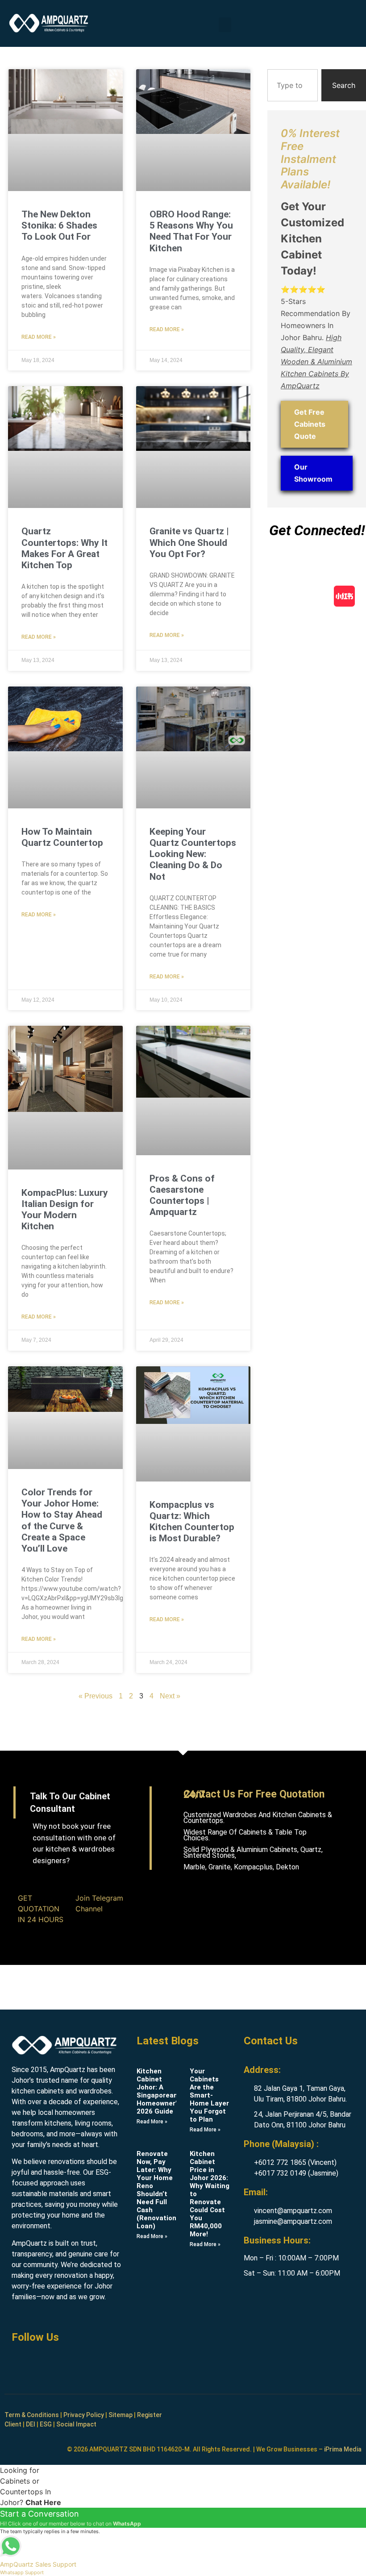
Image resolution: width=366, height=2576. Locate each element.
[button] (225, 25)
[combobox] (293, 85)
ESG (46, 2424)
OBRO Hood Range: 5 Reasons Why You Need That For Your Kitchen (191, 231)
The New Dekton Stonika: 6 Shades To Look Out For (59, 225)
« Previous (96, 1696)
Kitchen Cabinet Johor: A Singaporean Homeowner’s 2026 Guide (158, 2091)
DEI (31, 2424)
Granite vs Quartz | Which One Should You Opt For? (189, 542)
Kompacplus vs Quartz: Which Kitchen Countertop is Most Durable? (192, 1522)
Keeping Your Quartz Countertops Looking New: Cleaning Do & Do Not (193, 854)
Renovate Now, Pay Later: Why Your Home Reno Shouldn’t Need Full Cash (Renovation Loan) (156, 2190)
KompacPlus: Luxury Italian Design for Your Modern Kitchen (65, 1210)
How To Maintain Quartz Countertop (62, 837)
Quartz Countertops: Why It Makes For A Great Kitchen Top (64, 548)
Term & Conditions (32, 2415)
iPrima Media (343, 2449)
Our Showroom (313, 473)
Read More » (39, 337)
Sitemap (121, 2415)
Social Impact (76, 2424)
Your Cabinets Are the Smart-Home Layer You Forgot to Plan (209, 2095)
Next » (170, 1696)
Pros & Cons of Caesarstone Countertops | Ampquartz (182, 1195)
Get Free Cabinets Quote (310, 424)
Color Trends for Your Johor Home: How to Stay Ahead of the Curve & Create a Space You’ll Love (62, 1520)
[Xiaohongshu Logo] (344, 596)
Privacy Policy (84, 2415)
